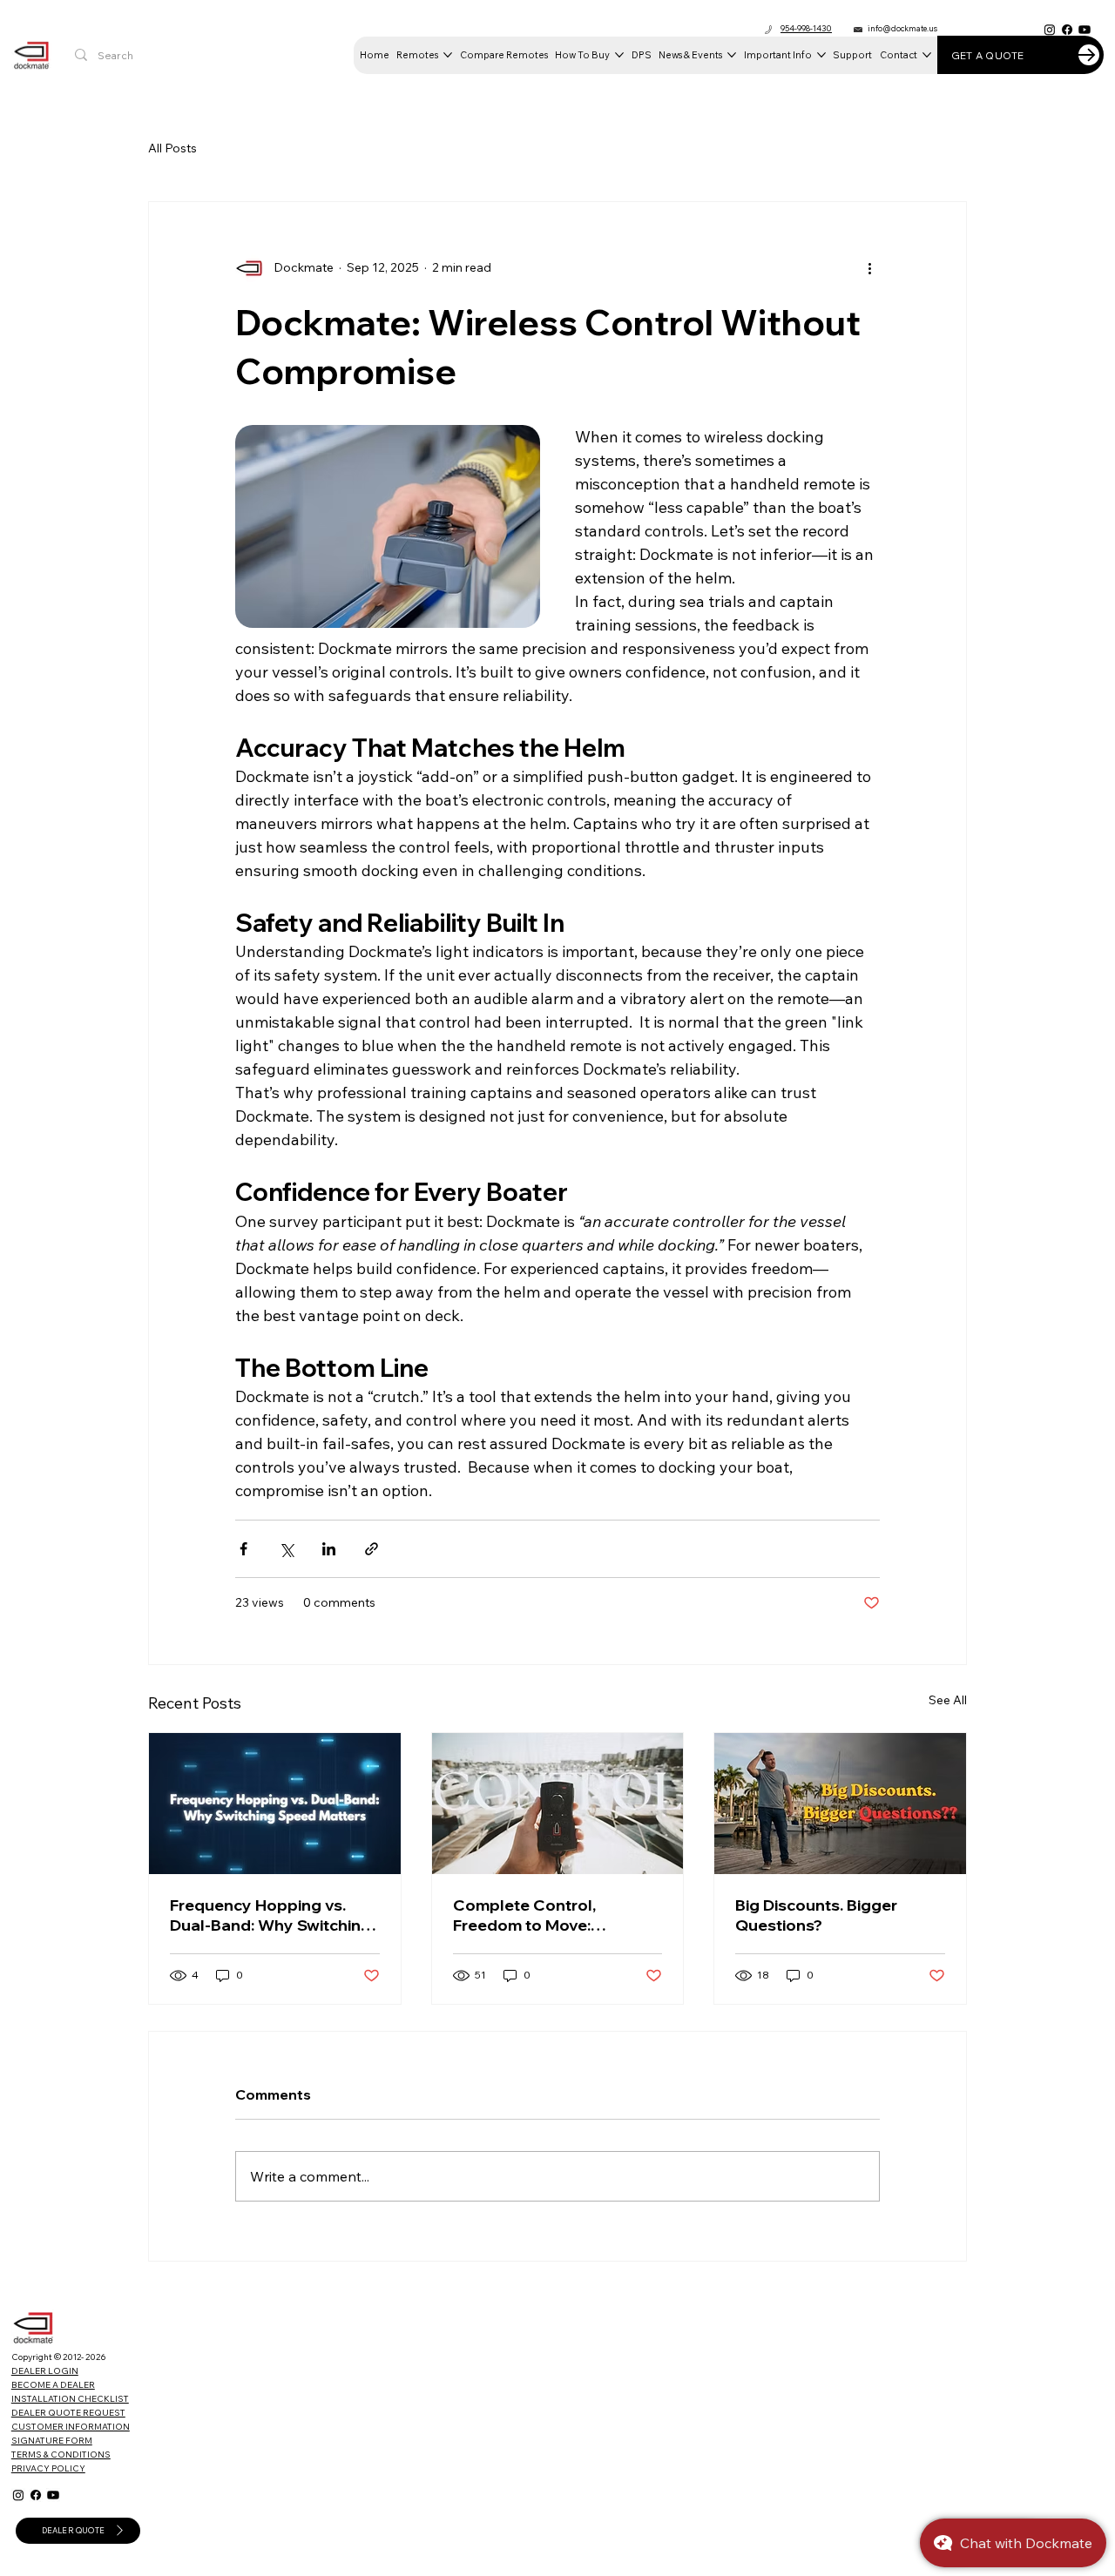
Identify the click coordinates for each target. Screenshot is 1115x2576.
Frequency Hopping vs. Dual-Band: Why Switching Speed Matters (270, 1915)
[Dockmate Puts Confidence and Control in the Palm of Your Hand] (558, 1804)
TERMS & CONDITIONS (61, 2455)
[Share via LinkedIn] (329, 1549)
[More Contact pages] (927, 55)
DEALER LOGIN (45, 2371)
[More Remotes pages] (448, 55)
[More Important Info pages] (821, 55)
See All (948, 1700)
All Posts (172, 148)
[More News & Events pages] (732, 55)
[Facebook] (1067, 30)
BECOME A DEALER (53, 2385)
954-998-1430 (806, 28)
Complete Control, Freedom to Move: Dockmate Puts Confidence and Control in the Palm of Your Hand (554, 1915)
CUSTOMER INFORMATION (71, 2427)
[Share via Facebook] (243, 1549)
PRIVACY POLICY (48, 2468)
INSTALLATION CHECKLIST (70, 2399)
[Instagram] (1050, 30)
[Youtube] (1085, 30)
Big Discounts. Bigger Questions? (816, 1915)
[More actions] (869, 268)
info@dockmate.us (902, 28)
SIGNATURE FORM (52, 2441)
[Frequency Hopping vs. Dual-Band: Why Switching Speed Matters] (275, 1804)
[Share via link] (372, 1549)
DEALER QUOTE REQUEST (68, 2413)
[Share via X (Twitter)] (286, 1549)
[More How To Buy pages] (619, 55)
